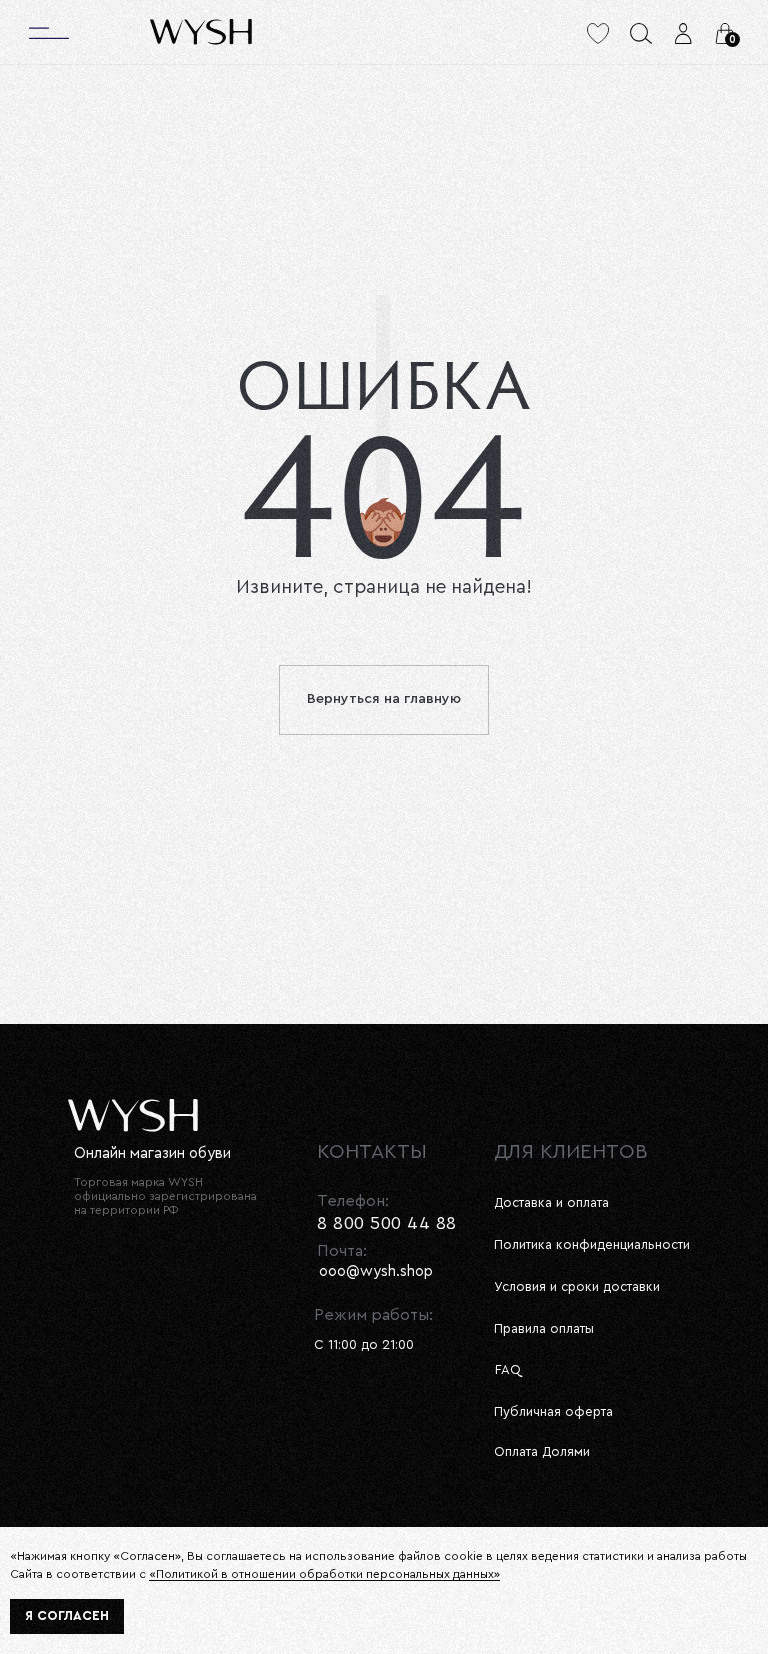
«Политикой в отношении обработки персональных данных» (324, 1574)
